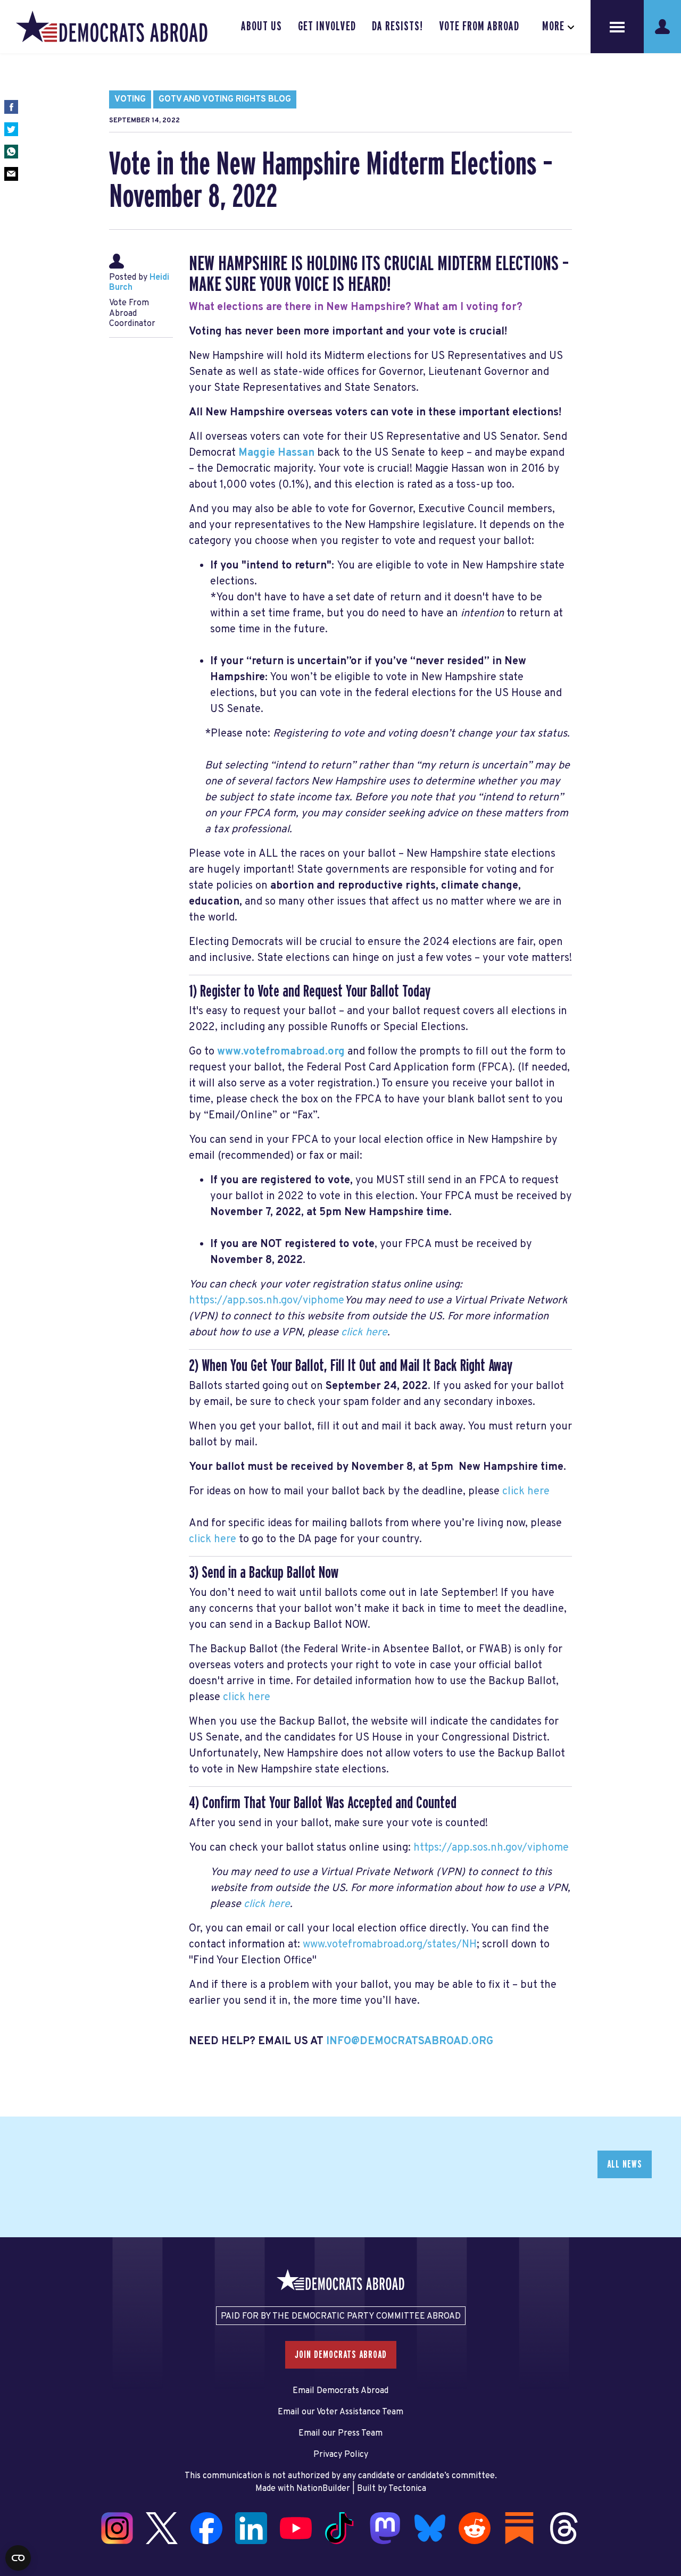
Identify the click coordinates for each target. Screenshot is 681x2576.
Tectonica (407, 2489)
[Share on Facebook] (11, 107)
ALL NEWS (625, 2164)
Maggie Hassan (276, 453)
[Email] (11, 174)
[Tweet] (11, 129)
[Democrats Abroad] (112, 27)
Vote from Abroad (479, 27)
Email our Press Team (340, 2433)
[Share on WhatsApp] (11, 152)
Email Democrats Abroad (340, 2391)
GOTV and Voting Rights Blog (225, 99)
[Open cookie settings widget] (18, 2558)
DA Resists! (397, 27)
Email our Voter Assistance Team (340, 2412)
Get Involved (327, 27)
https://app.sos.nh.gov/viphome (267, 1301)
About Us (261, 27)
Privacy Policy (341, 2455)
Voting (130, 99)
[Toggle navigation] (617, 27)
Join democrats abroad (341, 2355)
